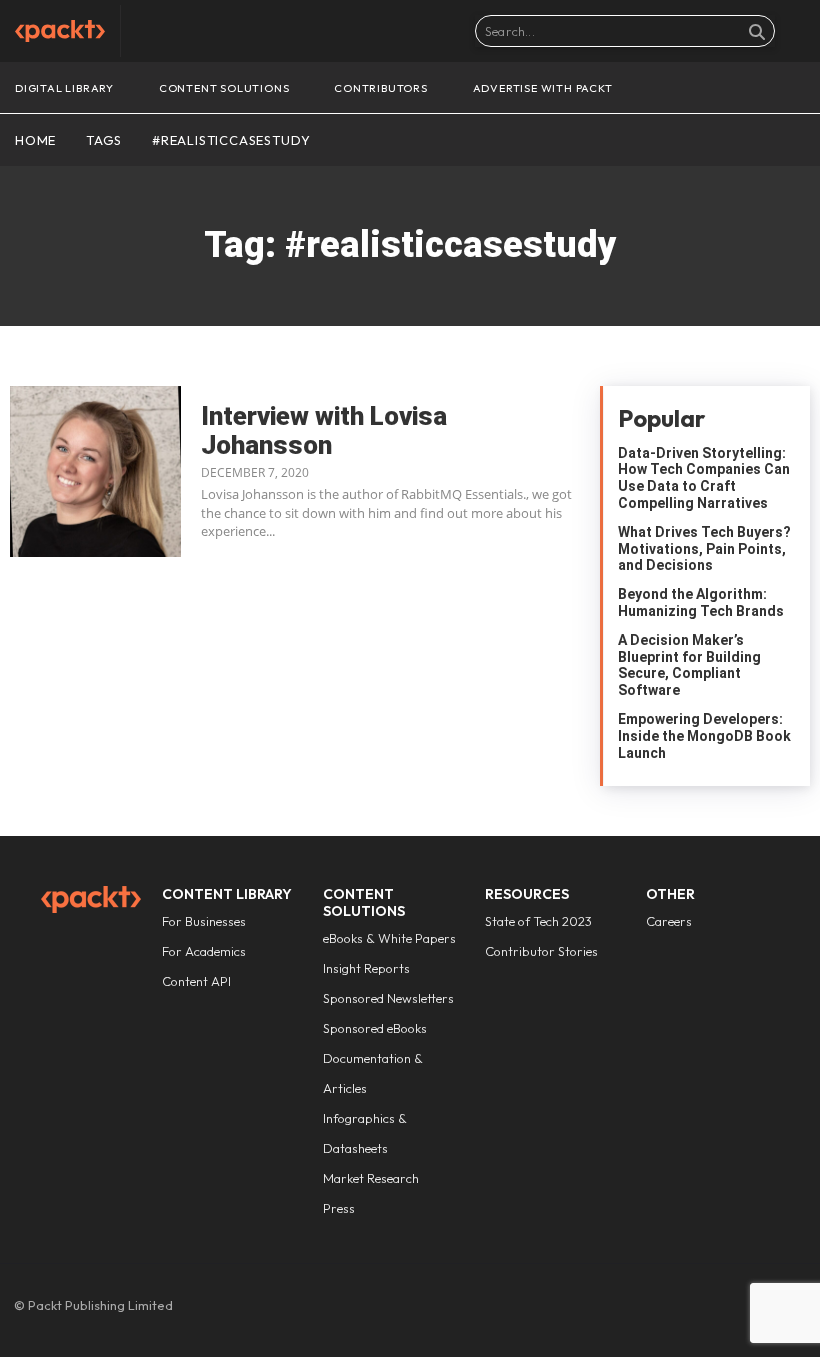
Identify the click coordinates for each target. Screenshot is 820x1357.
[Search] (757, 31)
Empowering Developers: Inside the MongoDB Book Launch (704, 736)
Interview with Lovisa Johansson (324, 430)
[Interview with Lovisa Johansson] (95, 471)
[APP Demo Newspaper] (60, 31)
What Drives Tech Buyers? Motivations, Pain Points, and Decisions (704, 549)
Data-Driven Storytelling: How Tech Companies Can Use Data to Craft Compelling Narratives (704, 478)
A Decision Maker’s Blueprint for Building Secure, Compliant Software (689, 665)
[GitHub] (692, 1310)
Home (35, 140)
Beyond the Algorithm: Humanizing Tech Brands (702, 602)
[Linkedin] (726, 1310)
